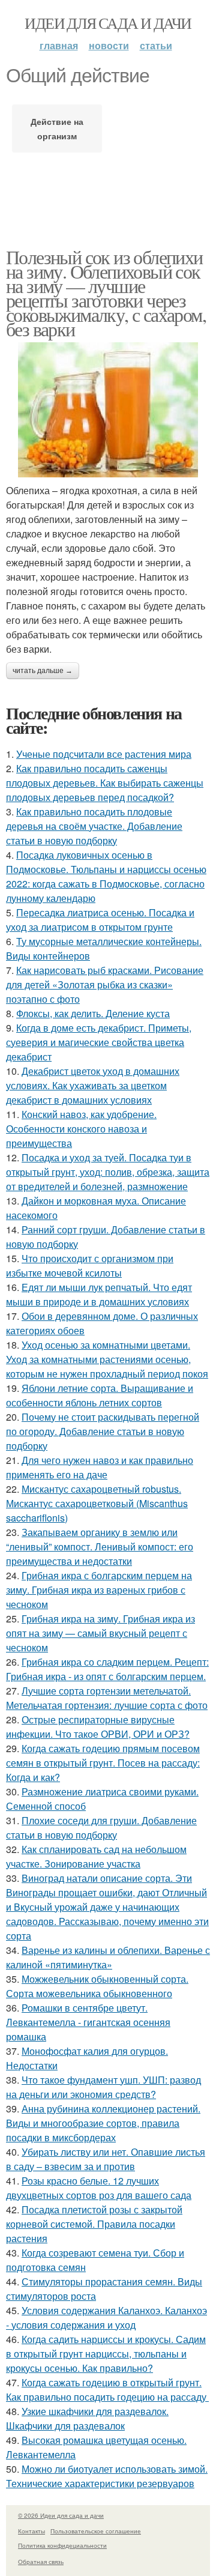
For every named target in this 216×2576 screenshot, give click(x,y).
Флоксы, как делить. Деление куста (93, 1013)
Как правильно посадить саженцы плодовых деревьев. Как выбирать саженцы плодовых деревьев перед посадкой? (105, 783)
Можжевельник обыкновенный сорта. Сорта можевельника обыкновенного (97, 1986)
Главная (59, 45)
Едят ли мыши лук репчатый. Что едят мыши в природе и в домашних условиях (99, 1294)
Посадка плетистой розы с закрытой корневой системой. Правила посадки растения (94, 2224)
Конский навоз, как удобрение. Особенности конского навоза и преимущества (81, 1129)
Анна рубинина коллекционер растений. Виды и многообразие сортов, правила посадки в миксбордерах (103, 2123)
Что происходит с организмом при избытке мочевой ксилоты (90, 1265)
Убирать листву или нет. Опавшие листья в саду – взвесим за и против (106, 2159)
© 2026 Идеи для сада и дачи (61, 2515)
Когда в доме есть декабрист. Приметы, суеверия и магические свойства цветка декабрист (99, 1042)
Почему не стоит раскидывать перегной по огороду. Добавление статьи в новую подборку (103, 1431)
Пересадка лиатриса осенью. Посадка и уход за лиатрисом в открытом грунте (100, 920)
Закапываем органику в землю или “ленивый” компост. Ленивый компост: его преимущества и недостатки (100, 1547)
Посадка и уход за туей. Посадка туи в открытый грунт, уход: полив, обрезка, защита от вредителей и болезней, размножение (108, 1172)
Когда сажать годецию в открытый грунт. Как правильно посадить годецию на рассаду (107, 2390)
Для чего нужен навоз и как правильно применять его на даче (100, 1467)
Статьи (156, 45)
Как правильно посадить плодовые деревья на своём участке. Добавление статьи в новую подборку (94, 826)
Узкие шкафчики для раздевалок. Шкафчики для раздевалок (87, 2418)
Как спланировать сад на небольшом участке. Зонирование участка (96, 1856)
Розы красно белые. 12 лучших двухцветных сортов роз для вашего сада (99, 2188)
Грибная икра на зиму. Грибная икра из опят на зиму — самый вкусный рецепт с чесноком (100, 1633)
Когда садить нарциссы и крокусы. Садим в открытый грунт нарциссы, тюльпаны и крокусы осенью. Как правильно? (106, 2354)
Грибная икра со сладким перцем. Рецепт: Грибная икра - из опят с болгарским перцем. (107, 1669)
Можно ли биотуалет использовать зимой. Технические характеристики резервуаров (107, 2476)
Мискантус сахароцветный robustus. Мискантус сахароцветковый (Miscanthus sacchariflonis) (97, 1503)
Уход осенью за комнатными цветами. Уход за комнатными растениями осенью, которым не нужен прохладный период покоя (107, 1359)
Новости (109, 45)
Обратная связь (41, 2562)
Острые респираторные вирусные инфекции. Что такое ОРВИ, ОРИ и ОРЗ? (98, 1727)
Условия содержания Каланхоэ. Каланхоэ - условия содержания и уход (106, 2317)
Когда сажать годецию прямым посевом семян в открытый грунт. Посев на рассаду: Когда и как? (103, 1763)
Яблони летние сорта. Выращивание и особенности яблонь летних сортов (100, 1395)
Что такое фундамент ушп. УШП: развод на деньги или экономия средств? (103, 2087)
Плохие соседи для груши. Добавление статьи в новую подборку (101, 1828)
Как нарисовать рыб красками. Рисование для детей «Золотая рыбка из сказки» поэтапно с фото (105, 984)
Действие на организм (57, 128)
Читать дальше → (43, 671)
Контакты (31, 2531)
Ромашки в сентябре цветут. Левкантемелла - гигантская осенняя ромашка (88, 2022)
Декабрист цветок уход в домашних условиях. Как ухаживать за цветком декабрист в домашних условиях (93, 1085)
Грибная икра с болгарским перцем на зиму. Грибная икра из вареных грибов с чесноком (99, 1590)
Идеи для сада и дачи (108, 23)
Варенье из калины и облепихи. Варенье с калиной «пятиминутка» (108, 1957)
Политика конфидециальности (62, 2545)
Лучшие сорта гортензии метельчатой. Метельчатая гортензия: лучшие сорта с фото (107, 1698)
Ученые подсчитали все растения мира (104, 754)
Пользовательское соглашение (96, 2531)
